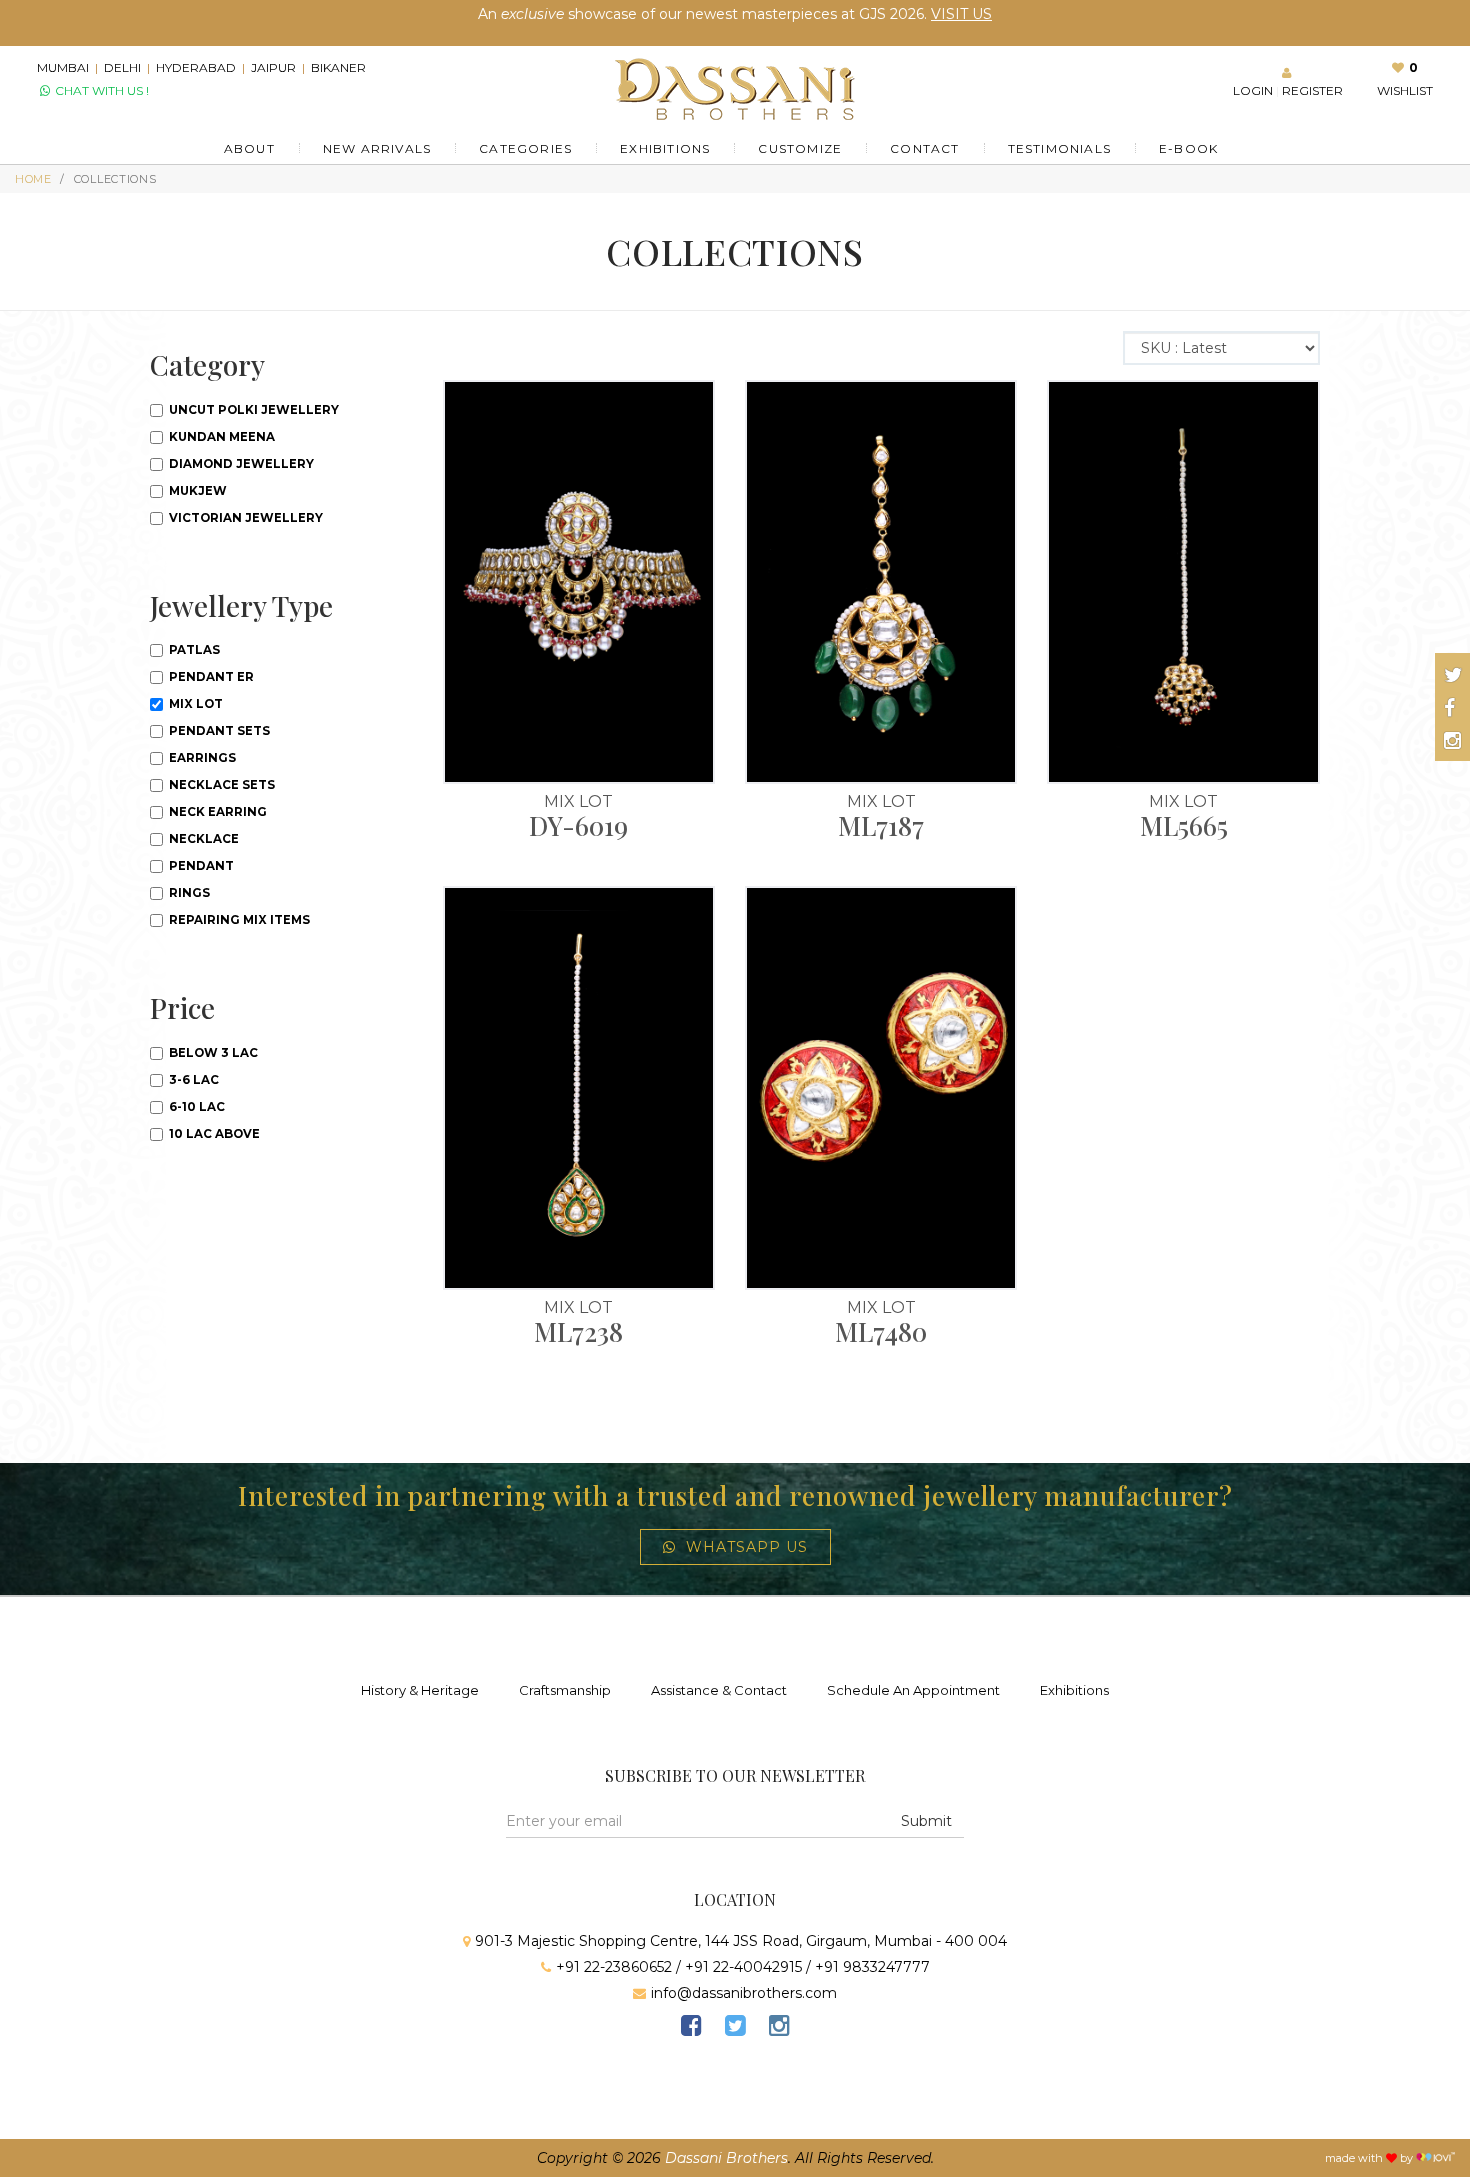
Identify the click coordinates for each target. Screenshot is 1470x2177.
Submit (926, 1821)
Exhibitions (1074, 1690)
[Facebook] (691, 2028)
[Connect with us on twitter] (1453, 675)
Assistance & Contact (719, 1690)
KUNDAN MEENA (220, 437)
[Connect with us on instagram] (1452, 741)
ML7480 (881, 1331)
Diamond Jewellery (240, 464)
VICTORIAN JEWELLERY (244, 518)
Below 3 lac (212, 1053)
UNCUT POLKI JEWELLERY (252, 410)
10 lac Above (213, 1134)
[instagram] (779, 2028)
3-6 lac (192, 1080)
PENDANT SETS (218, 731)
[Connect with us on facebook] (1449, 708)
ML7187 (881, 825)
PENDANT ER (210, 677)
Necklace (202, 839)
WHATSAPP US (747, 1547)
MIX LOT (194, 704)
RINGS (188, 893)
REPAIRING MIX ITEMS (238, 920)
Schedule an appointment (913, 1690)
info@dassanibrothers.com (744, 1993)
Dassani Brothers (726, 2158)
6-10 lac (195, 1107)
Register (1312, 90)
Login (1253, 90)
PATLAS (193, 650)
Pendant (200, 866)
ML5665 (1184, 825)
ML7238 (578, 1331)
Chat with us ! (100, 90)
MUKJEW (196, 491)
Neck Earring (216, 812)
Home (33, 179)
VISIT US (961, 14)
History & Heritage (420, 1690)
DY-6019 (578, 825)
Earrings (201, 758)
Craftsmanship (565, 1690)
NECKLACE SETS (220, 785)
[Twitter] (735, 2028)
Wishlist (1405, 90)
